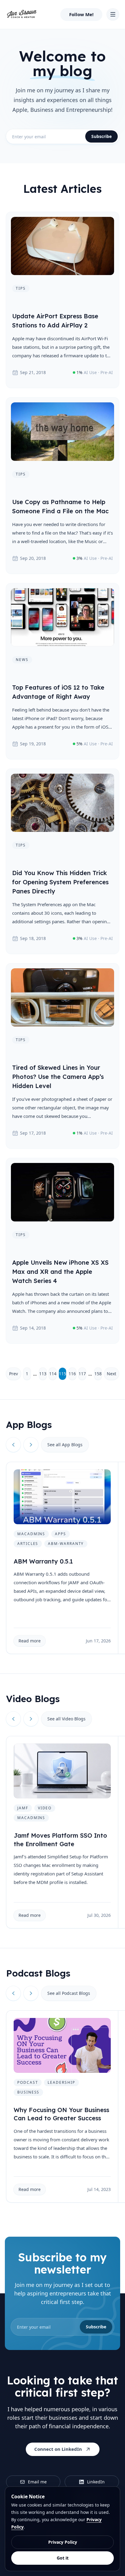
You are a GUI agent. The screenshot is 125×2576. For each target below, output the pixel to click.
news (22, 660)
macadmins (31, 1534)
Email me (37, 2482)
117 (82, 1374)
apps (61, 1534)
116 (72, 1374)
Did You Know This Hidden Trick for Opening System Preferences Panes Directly (60, 882)
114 (53, 1374)
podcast (28, 2082)
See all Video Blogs (66, 1719)
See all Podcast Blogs (69, 1993)
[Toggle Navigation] (113, 14)
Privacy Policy (63, 2542)
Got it (63, 2558)
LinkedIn (96, 2482)
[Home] (22, 14)
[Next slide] (31, 1445)
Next (111, 1374)
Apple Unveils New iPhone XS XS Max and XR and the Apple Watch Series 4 (60, 1272)
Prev (14, 1374)
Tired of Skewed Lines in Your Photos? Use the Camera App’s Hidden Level (58, 1077)
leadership (61, 2082)
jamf (23, 1808)
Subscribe (101, 136)
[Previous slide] (13, 1445)
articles (28, 1544)
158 (98, 1374)
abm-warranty (66, 1544)
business (28, 2092)
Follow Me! (81, 14)
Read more (30, 1641)
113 (43, 1374)
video (45, 1808)
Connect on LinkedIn (58, 2449)
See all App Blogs (65, 1445)
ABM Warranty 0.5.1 (43, 1561)
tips (21, 288)
